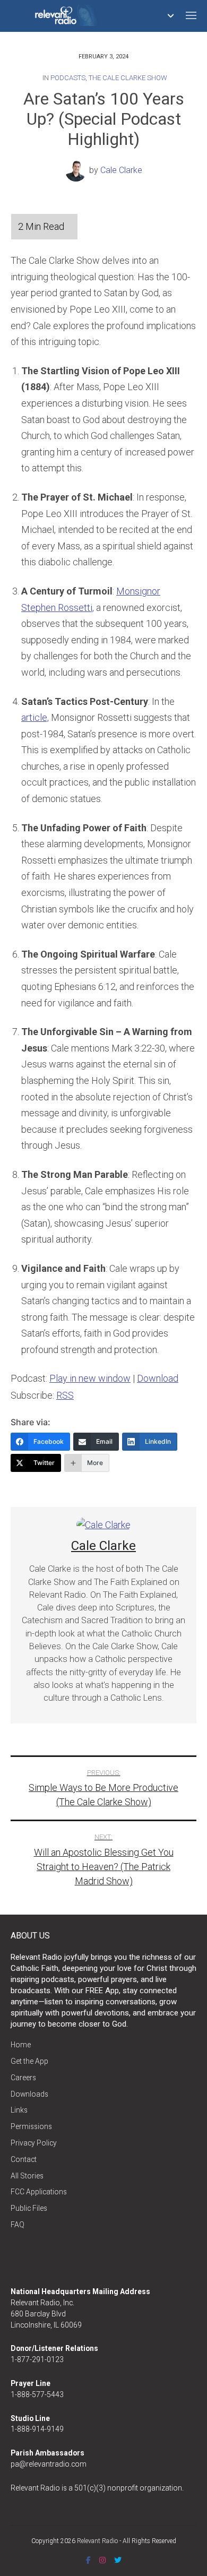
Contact (24, 2159)
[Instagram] (102, 2560)
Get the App (29, 2061)
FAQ (18, 2225)
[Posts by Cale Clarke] (77, 170)
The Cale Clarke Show (128, 78)
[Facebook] (88, 2560)
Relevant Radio (97, 2541)
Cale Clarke (121, 170)
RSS (65, 1395)
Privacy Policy (34, 2143)
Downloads (29, 2094)
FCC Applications (39, 2192)
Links (19, 2110)
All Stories (27, 2176)
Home (21, 2045)
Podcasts (68, 78)
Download (158, 1378)
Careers (23, 2078)
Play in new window (90, 1378)
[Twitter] (118, 2560)
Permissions (31, 2126)
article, (35, 717)
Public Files (29, 2208)
